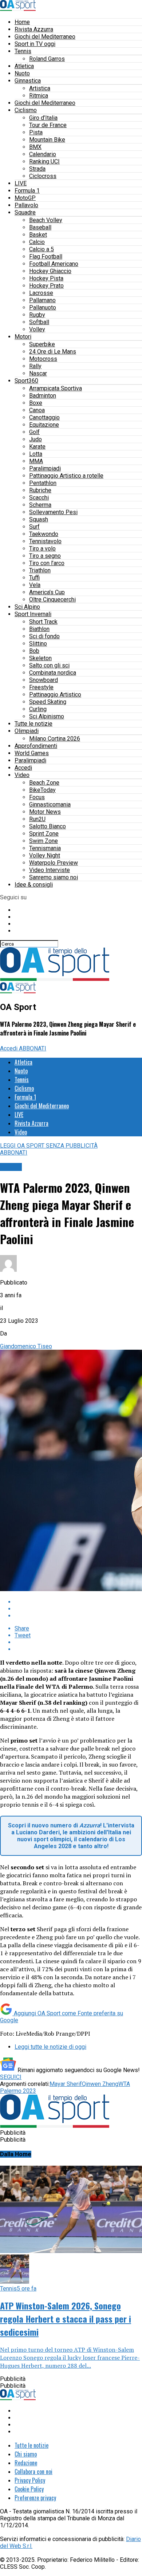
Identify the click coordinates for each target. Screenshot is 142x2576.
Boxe (36, 403)
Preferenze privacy (35, 2498)
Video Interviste (50, 870)
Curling (38, 709)
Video (22, 775)
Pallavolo (26, 205)
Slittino (38, 644)
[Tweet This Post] (78, 1609)
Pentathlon (43, 483)
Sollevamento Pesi (53, 512)
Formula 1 (27, 191)
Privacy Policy (30, 2480)
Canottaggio (44, 417)
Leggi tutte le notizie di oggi (50, 2047)
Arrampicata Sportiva (56, 388)
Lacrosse (41, 293)
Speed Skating (48, 702)
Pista (36, 132)
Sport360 (26, 381)
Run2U (37, 819)
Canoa (37, 410)
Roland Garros (47, 59)
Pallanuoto (43, 307)
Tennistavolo (45, 541)
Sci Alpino (27, 607)
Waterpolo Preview (54, 863)
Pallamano (42, 300)
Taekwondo (44, 534)
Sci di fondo (44, 636)
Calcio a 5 (42, 249)
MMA (36, 461)
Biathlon (39, 629)
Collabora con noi (33, 2472)
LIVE (21, 183)
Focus (37, 797)
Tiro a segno (45, 556)
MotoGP (25, 198)
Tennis (23, 51)
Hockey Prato (46, 286)
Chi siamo (26, 2454)
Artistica (40, 88)
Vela (35, 585)
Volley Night (45, 855)
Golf (34, 432)
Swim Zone (44, 841)
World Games (32, 753)
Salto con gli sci (49, 665)
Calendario (43, 154)
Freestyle (41, 687)
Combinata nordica (53, 673)
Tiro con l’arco (47, 563)
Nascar (38, 373)
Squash (39, 519)
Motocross (43, 359)
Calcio (37, 242)
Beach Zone (44, 783)
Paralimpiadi (45, 468)
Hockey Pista (46, 278)
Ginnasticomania (50, 804)
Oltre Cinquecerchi (52, 599)
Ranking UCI (44, 161)
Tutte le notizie (33, 724)
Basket (38, 235)
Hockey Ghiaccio (50, 271)
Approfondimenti (36, 746)
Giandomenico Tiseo (26, 1346)
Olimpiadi (27, 731)
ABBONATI (33, 1048)
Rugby (37, 315)
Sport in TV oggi (35, 44)
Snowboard (44, 680)
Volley (37, 329)
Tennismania (45, 848)
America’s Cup (47, 592)
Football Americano (54, 264)
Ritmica (39, 96)
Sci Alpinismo (47, 716)
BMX (35, 147)
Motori (23, 337)
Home (22, 22)
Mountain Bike (47, 140)
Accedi (23, 768)
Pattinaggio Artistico (55, 695)
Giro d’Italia (43, 118)
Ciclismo (26, 110)
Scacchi (39, 498)
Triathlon (40, 570)
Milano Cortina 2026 (55, 739)
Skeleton (40, 658)
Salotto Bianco (48, 826)
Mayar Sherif (66, 2084)
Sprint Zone (44, 834)
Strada (37, 169)
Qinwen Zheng (100, 2084)
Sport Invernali (33, 614)
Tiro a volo (42, 549)
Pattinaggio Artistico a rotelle (66, 476)
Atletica (24, 66)
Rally (35, 366)
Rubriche (40, 490)
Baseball (40, 227)
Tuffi (34, 578)
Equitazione (44, 425)
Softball (39, 322)
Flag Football (46, 257)
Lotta (36, 454)
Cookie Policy (29, 2489)
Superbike (42, 344)
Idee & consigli (34, 885)
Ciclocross (43, 176)
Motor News (45, 812)
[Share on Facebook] (78, 1602)
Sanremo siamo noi (54, 877)
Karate (37, 447)
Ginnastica (28, 81)
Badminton (43, 396)
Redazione (26, 2463)
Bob (34, 651)
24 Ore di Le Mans (53, 352)
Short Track (43, 622)
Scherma (40, 505)
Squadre (25, 212)
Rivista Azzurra (34, 29)
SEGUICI (11, 2077)
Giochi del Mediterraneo (45, 37)
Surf (34, 527)
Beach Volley (46, 220)
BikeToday (42, 790)
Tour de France (48, 125)
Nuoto (22, 73)
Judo (35, 439)
